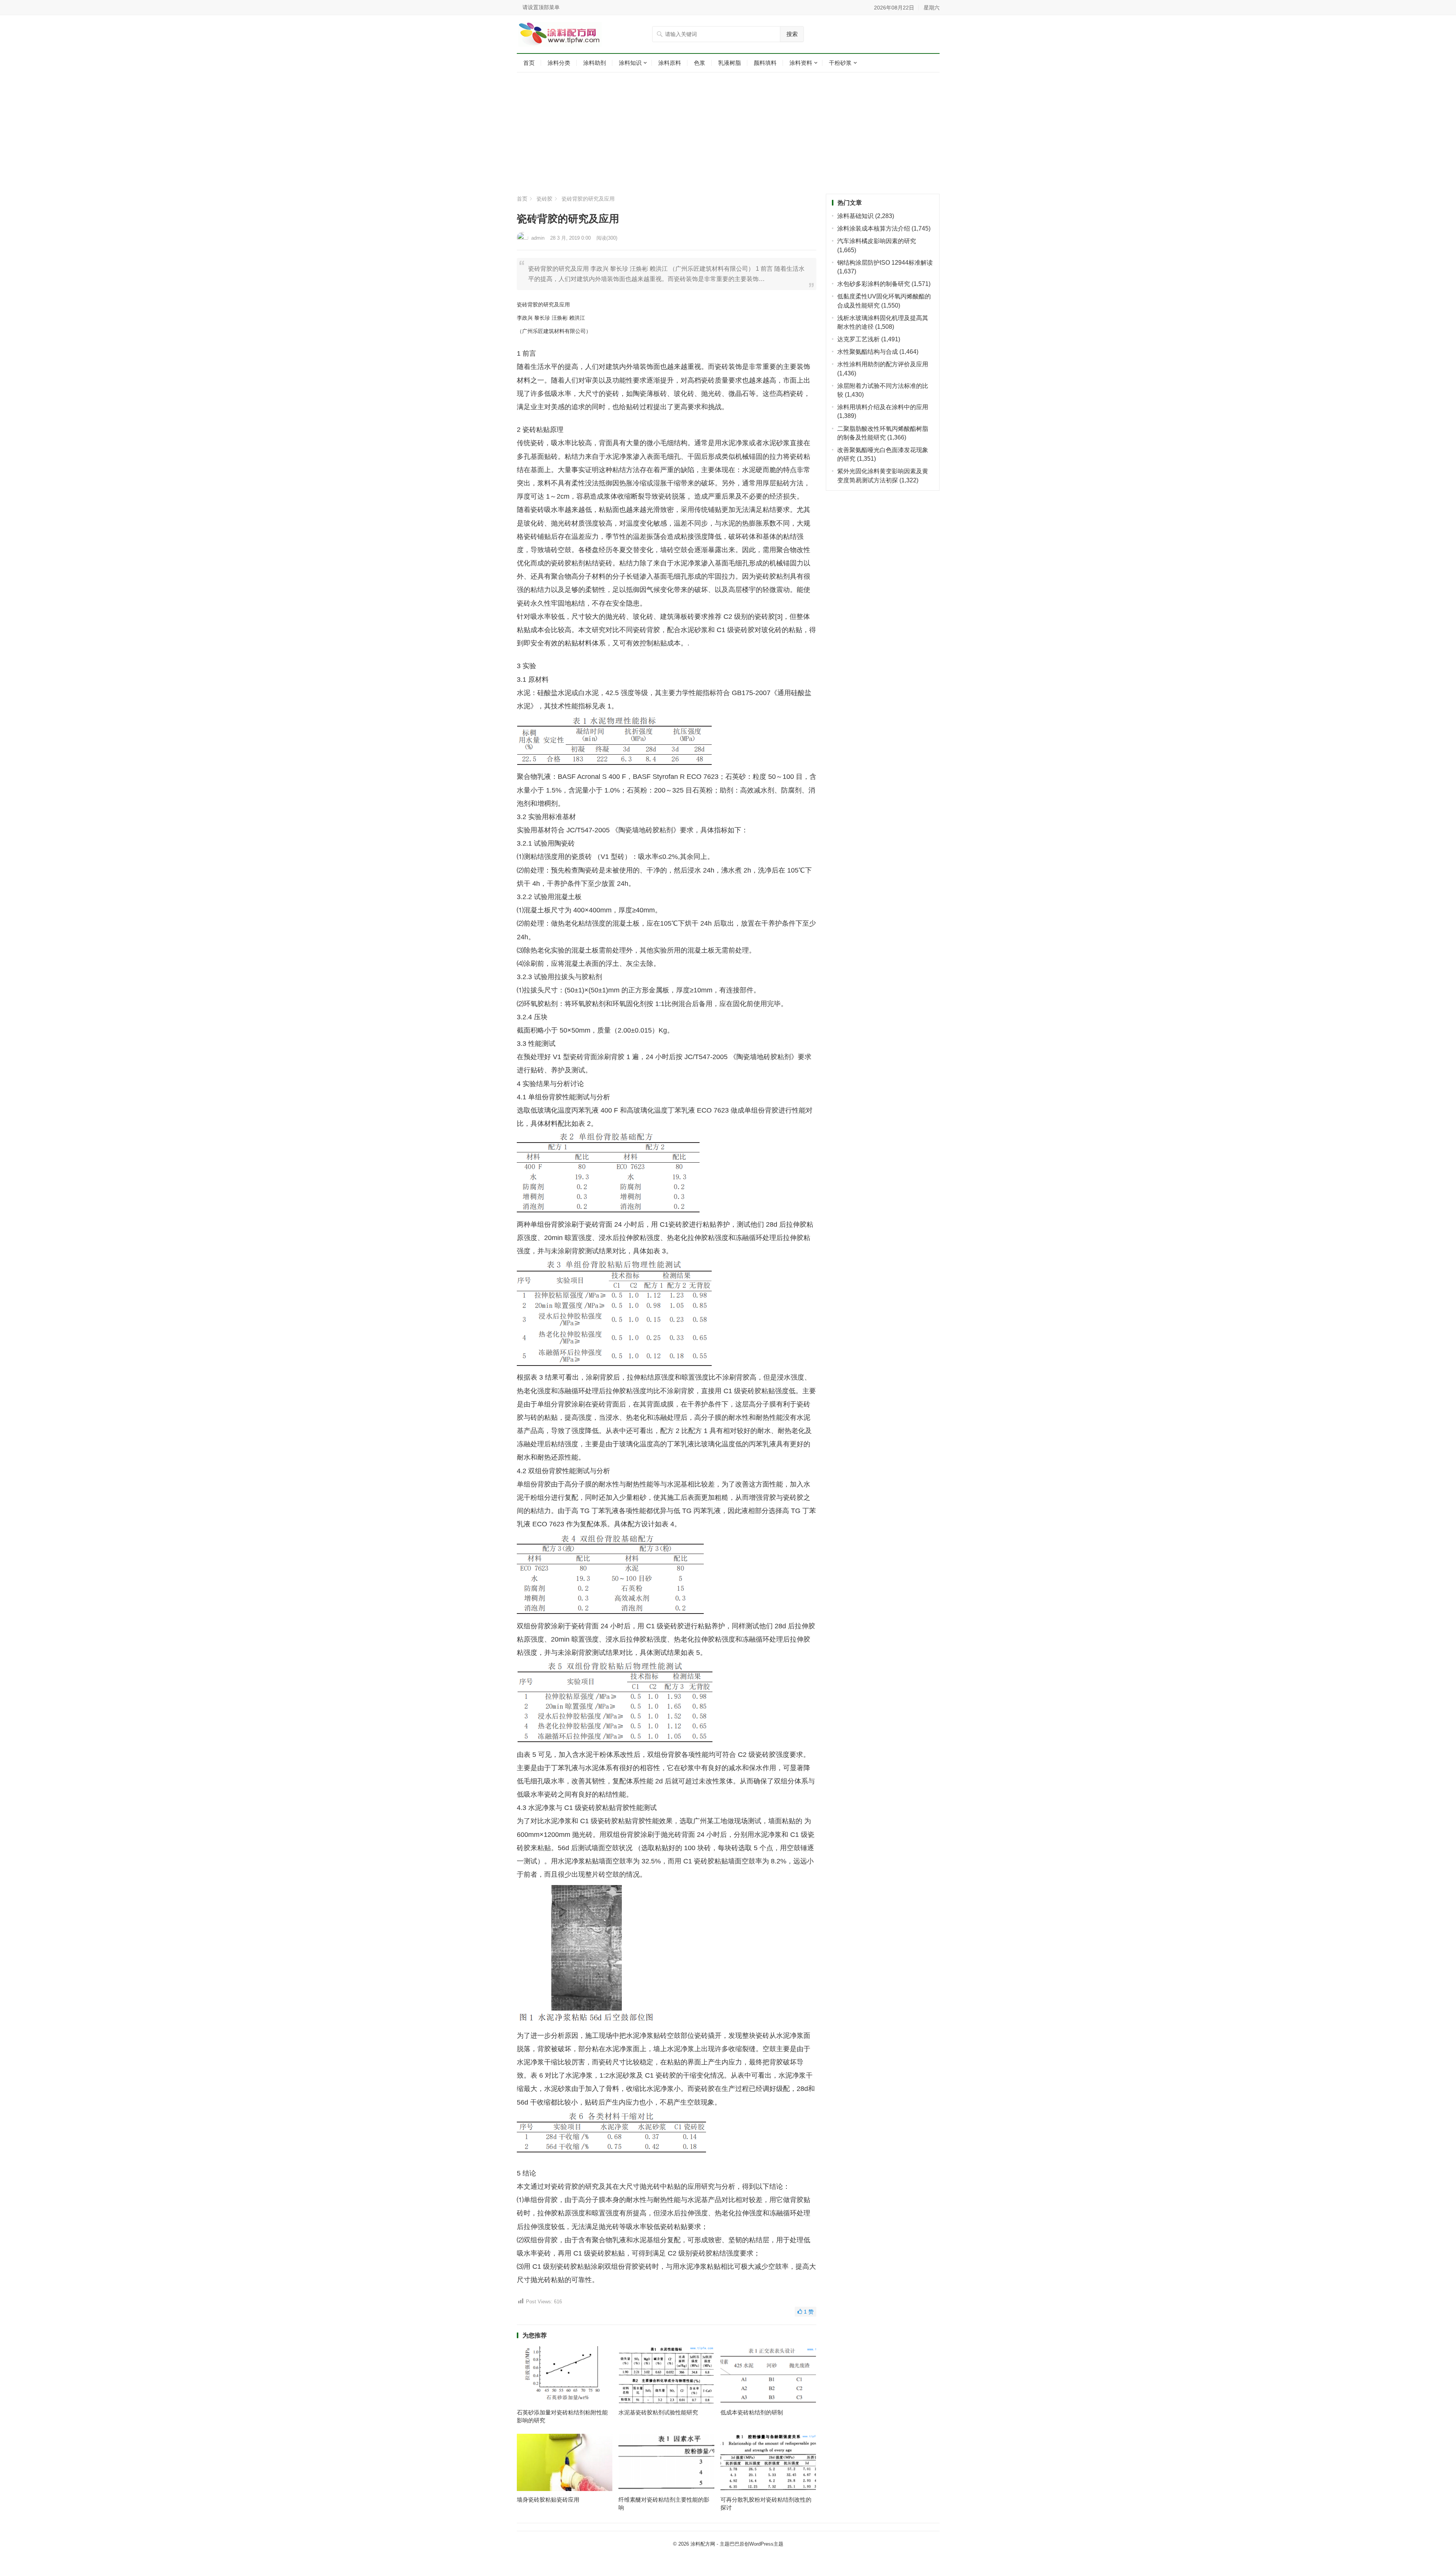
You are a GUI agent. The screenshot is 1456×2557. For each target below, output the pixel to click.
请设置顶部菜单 (541, 7)
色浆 (700, 63)
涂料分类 (559, 63)
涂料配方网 (703, 2544)
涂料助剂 (595, 63)
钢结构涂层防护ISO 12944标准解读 (885, 263)
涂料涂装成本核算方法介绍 (874, 228)
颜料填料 (765, 63)
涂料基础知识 (855, 216)
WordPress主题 (766, 2544)
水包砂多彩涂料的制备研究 (874, 284)
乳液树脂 (730, 63)
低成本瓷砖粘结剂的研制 (752, 2412)
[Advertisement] (728, 133)
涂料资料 (801, 63)
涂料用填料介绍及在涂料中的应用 (883, 407)
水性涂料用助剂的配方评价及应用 (883, 364)
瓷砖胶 (544, 199)
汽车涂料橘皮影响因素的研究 (877, 241)
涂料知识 (630, 63)
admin (538, 238)
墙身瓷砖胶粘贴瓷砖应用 (548, 2500)
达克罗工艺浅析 (858, 339)
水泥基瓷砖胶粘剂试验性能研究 (658, 2412)
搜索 (792, 34)
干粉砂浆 (840, 63)
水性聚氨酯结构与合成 (868, 352)
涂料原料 (670, 63)
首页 (529, 63)
